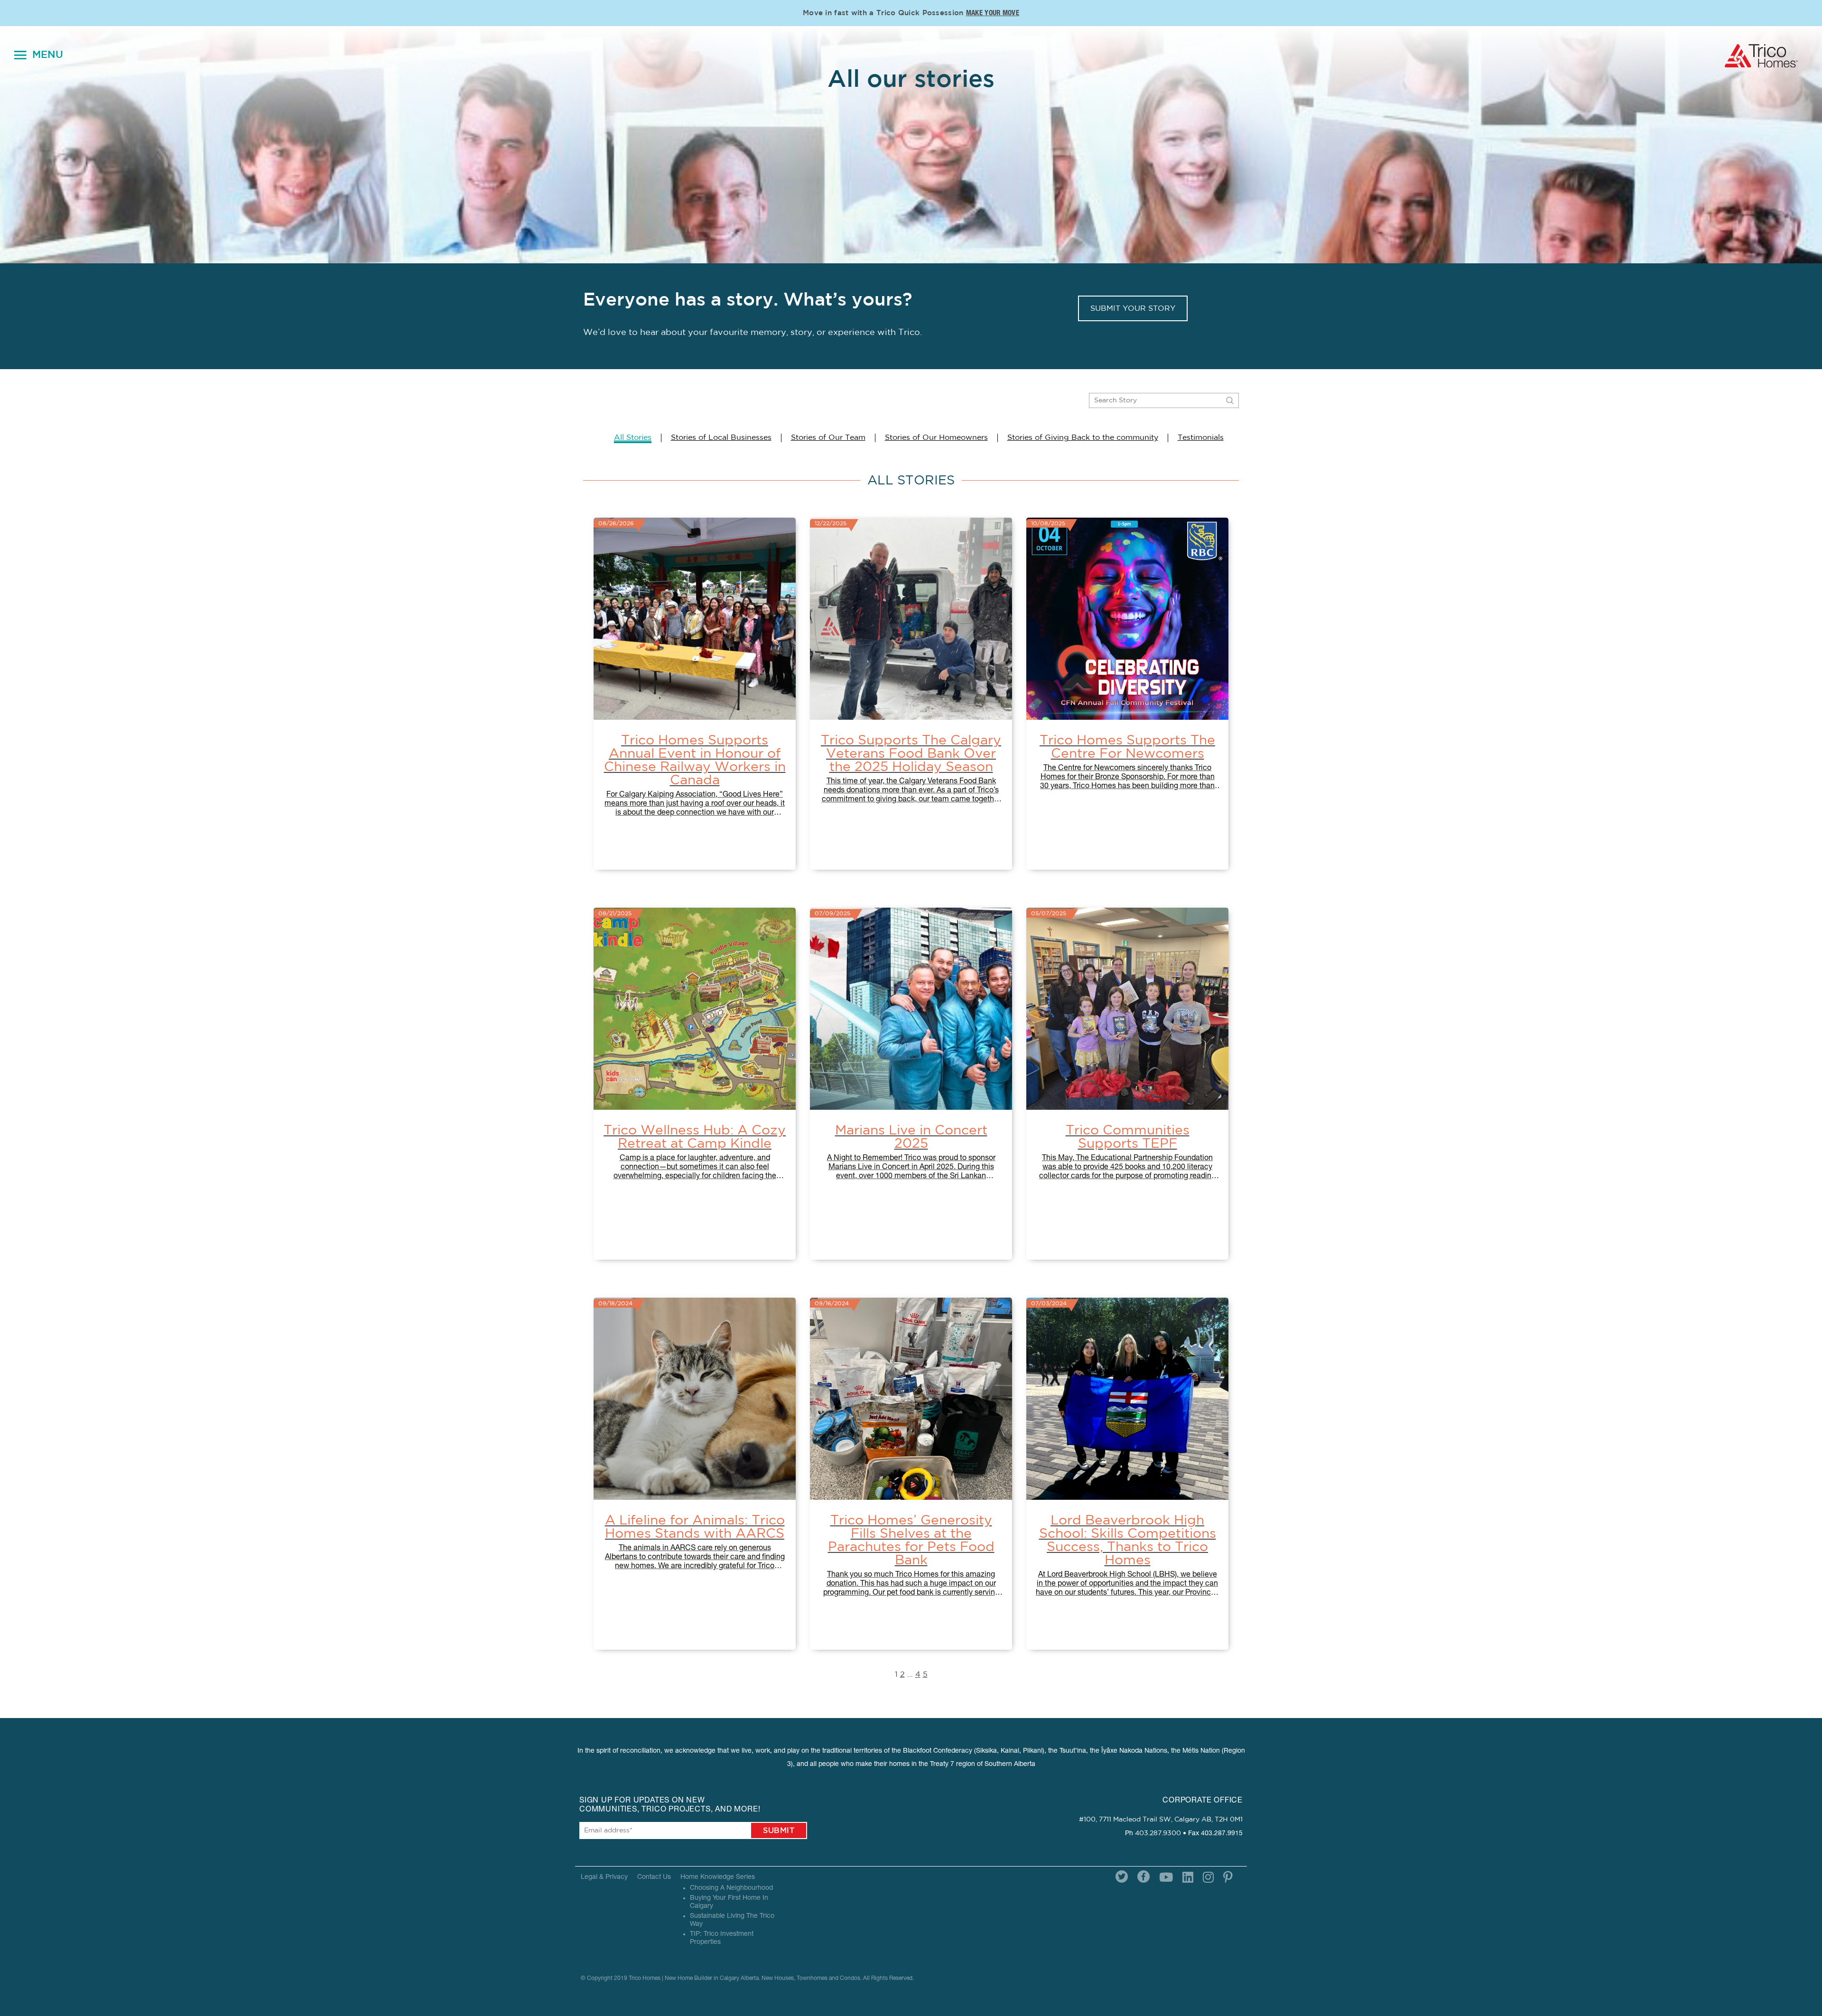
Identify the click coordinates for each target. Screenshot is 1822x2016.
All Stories (633, 437)
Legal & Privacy (604, 1877)
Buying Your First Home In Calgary (729, 1902)
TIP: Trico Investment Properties (722, 1938)
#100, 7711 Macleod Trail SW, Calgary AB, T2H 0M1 (1161, 1820)
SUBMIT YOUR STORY (1133, 308)
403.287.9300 (1158, 1833)
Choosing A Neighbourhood (731, 1888)
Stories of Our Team (828, 437)
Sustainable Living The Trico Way (732, 1920)
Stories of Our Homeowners (936, 437)
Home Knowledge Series (718, 1877)
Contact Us (654, 1877)
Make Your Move (993, 14)
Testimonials (1201, 437)
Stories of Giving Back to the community (1083, 437)
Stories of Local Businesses (721, 437)
